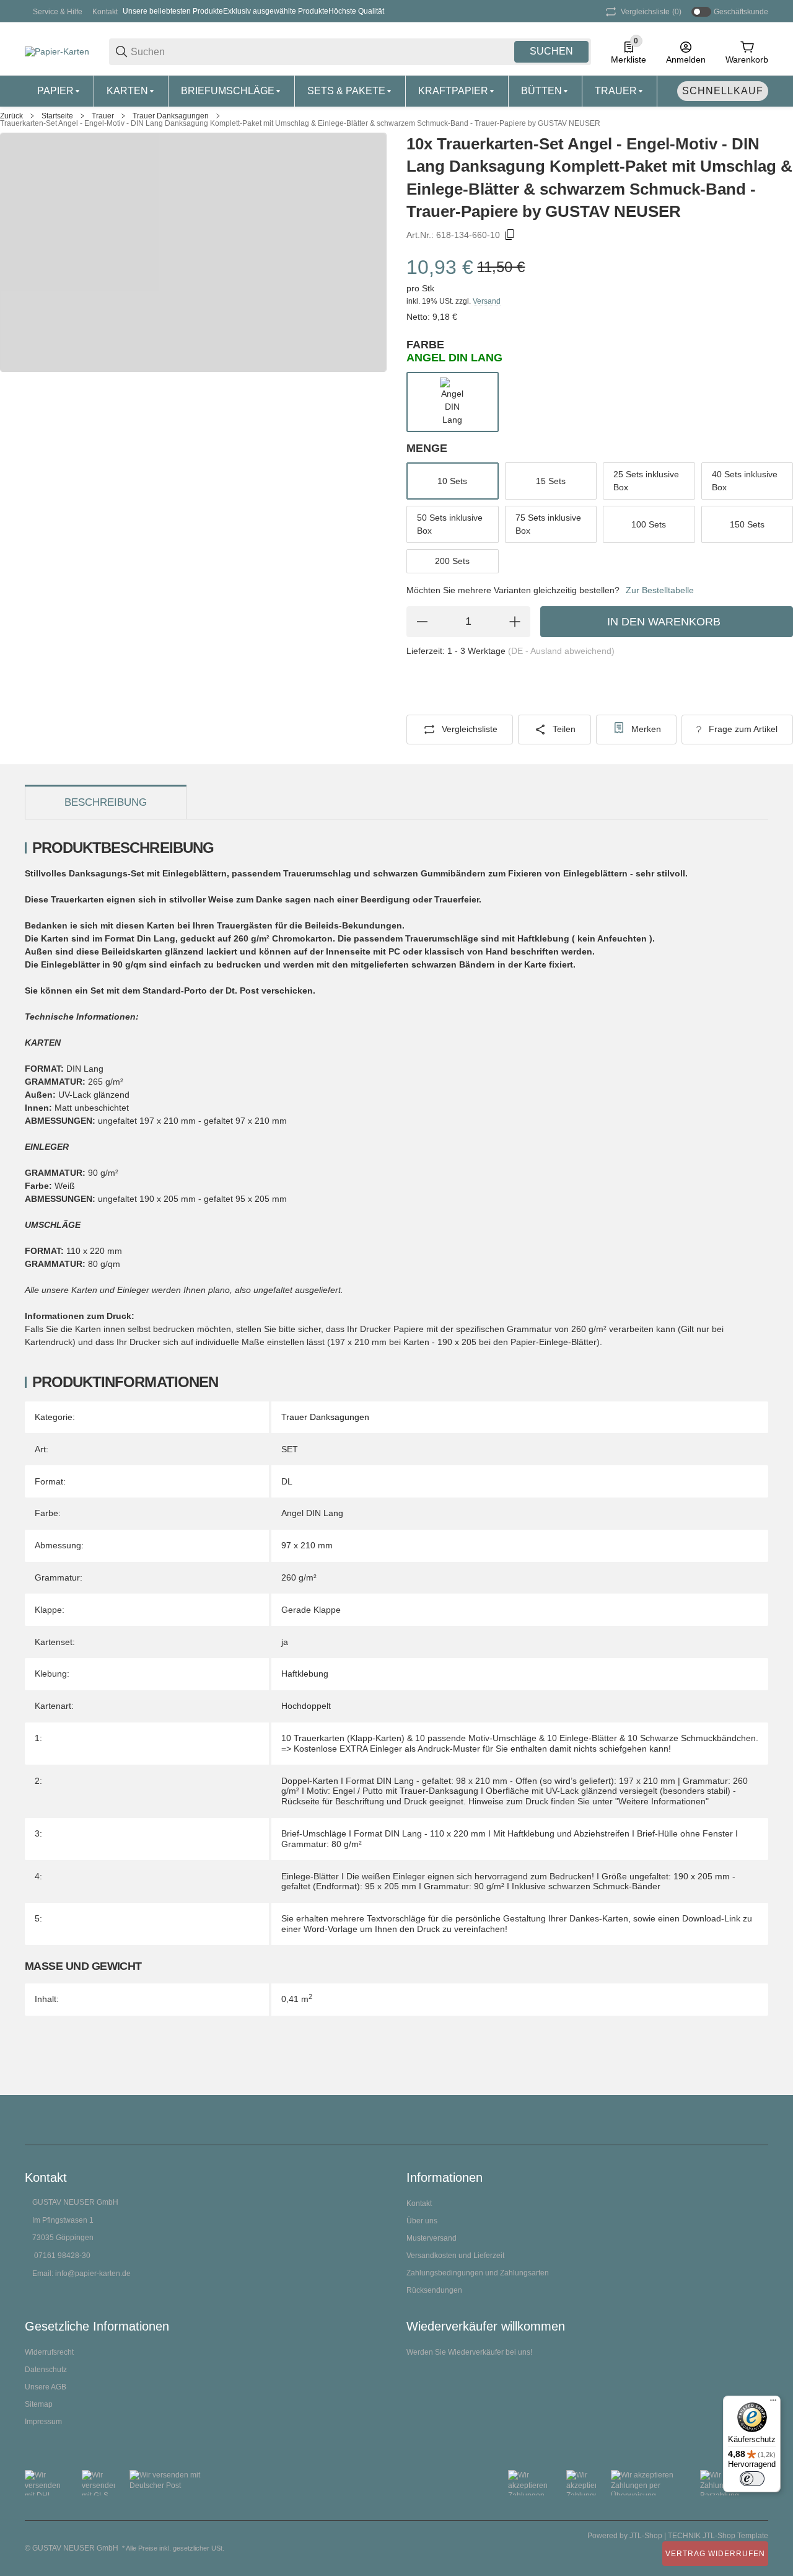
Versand (487, 301)
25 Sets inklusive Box (646, 481)
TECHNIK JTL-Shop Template (718, 2536)
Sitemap (39, 2404)
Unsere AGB (46, 2387)
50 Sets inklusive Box (450, 524)
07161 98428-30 (62, 2256)
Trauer (103, 116)
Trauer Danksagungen (171, 116)
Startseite (57, 116)
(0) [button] (651, 12)
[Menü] (773, 2403)
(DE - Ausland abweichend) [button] (561, 651)
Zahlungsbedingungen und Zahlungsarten (478, 2273)
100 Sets (649, 524)
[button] (758, 2120)
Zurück (11, 116)
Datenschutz (46, 2370)
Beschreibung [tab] (106, 802)
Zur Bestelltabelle (660, 590)
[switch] (752, 2479)
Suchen (551, 51)
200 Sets (452, 561)
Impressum (43, 2422)
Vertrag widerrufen (715, 2554)
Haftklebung (305, 1674)
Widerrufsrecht (49, 2352)
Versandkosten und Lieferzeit (455, 2256)
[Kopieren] (510, 235)
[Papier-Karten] (57, 51)
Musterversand (432, 2238)
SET (290, 1449)
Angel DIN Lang (312, 1513)
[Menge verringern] (422, 622)
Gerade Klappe (311, 1610)
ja (285, 1642)
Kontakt (105, 12)
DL (287, 1481)
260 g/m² (299, 1577)
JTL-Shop (647, 2536)
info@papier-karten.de (93, 2274)
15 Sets (551, 481)
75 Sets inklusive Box (548, 524)
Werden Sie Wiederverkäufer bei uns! (469, 2352)
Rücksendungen (434, 2290)
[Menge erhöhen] (515, 622)
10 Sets (452, 481)
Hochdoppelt (306, 1706)
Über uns (422, 2221)
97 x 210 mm (307, 1545)
